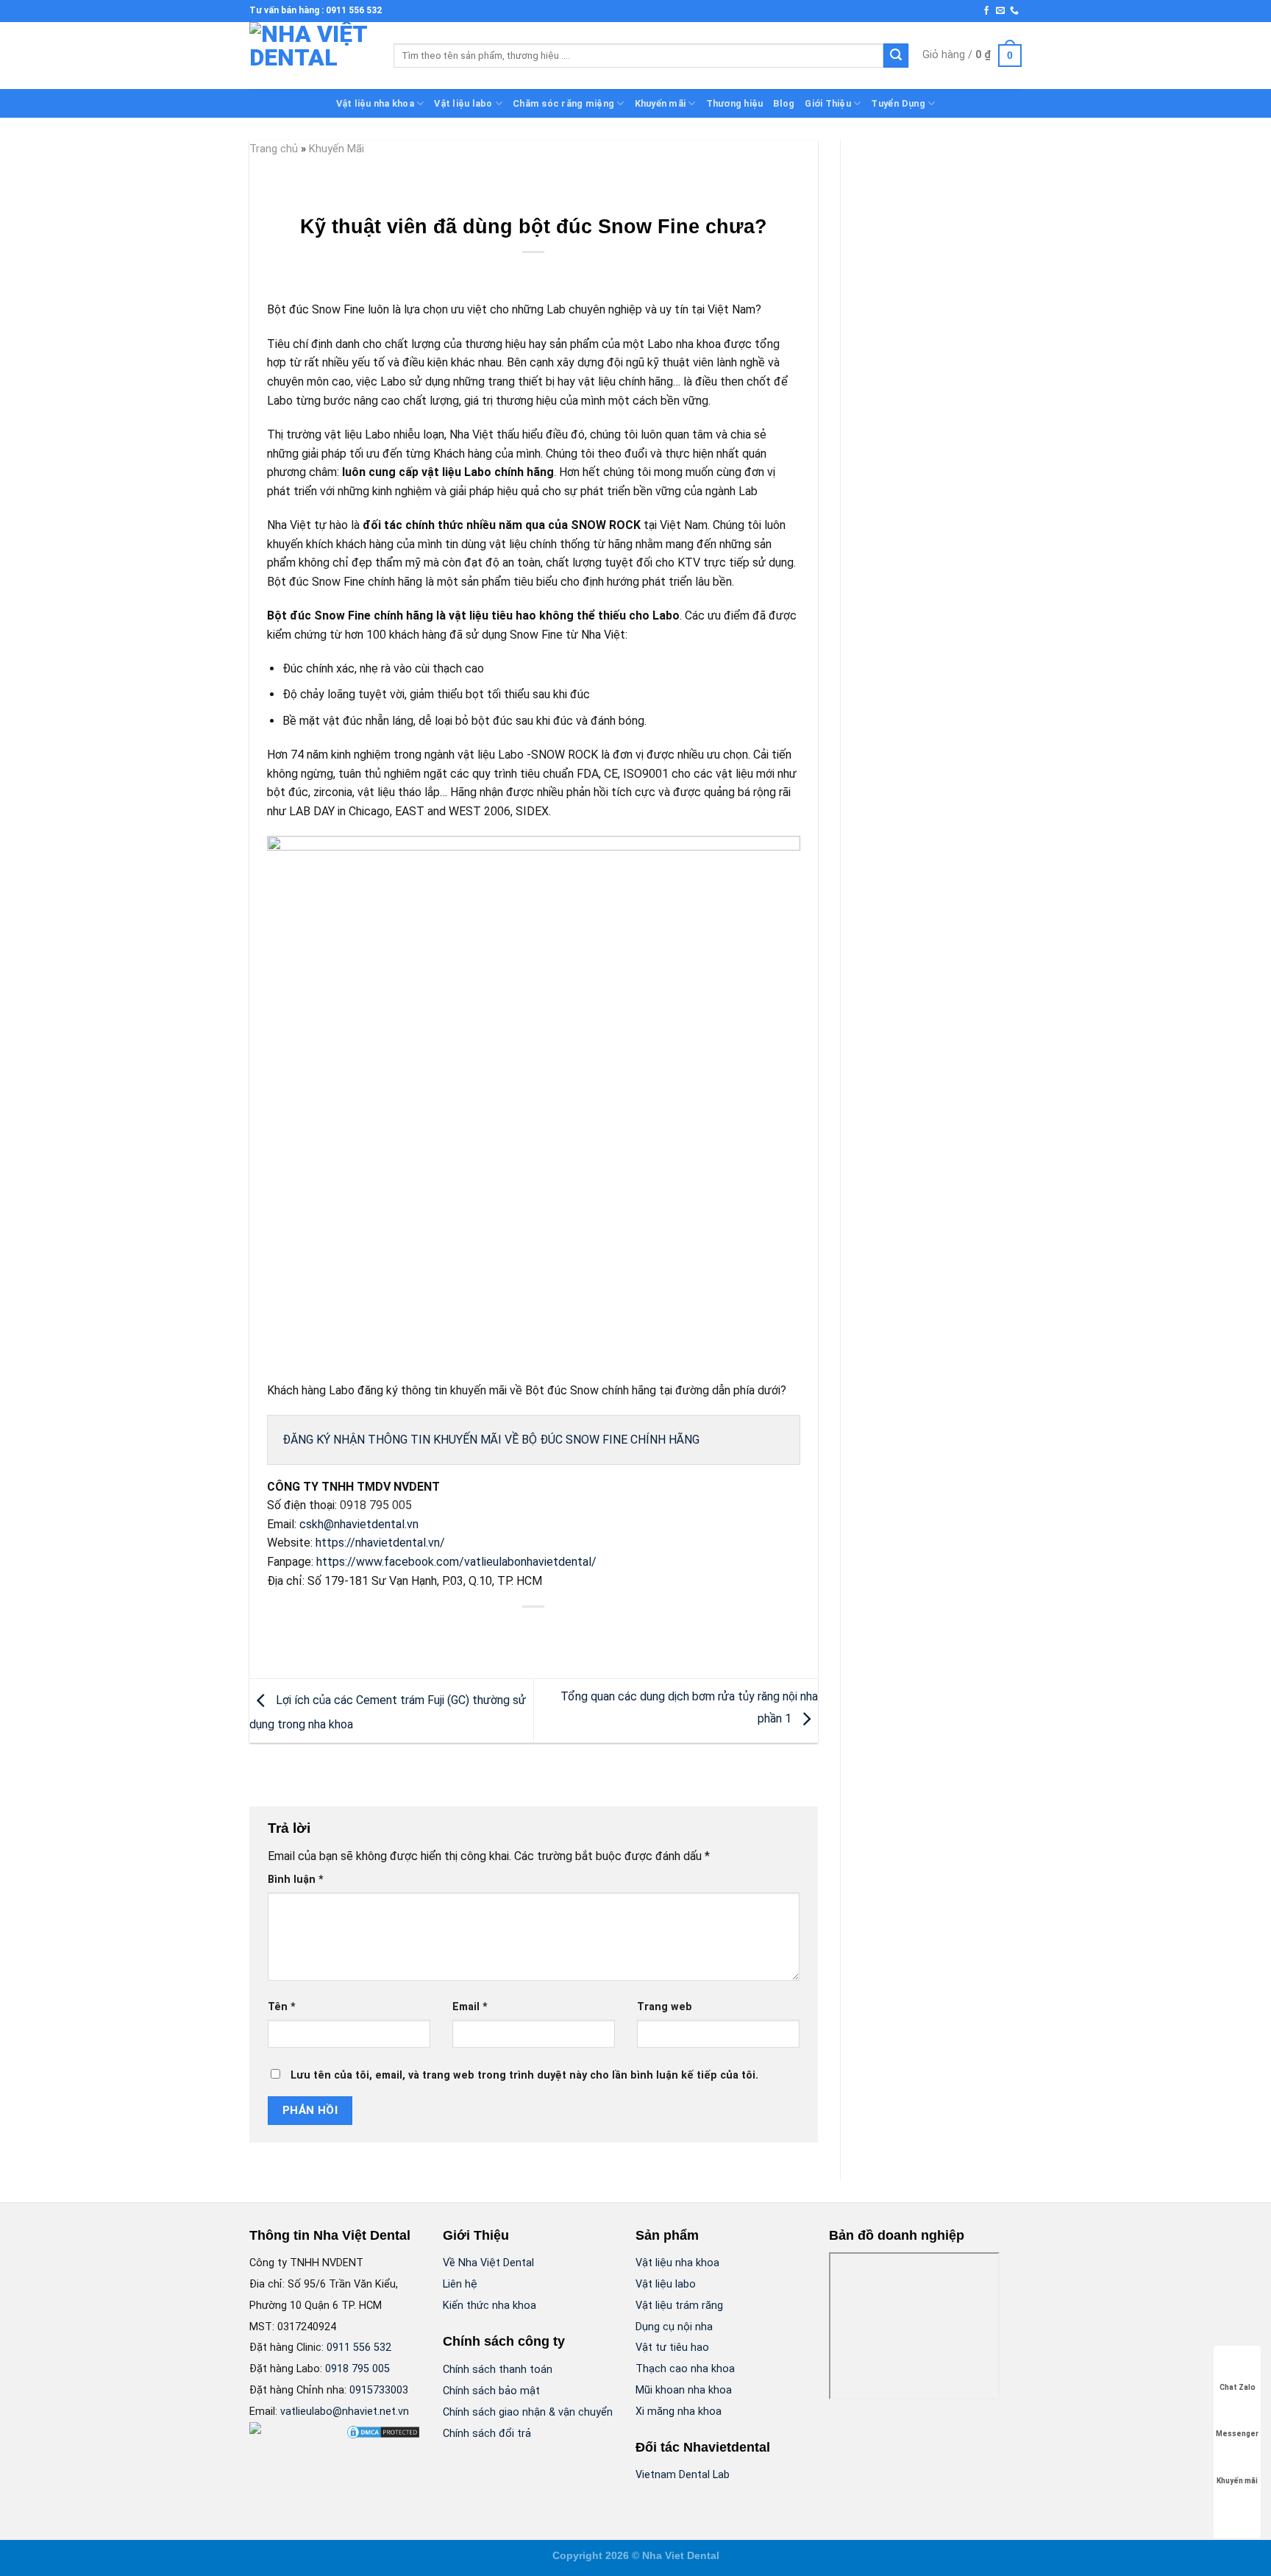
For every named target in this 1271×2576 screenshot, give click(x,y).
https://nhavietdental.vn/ (380, 1543)
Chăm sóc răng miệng (563, 103)
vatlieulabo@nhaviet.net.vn (345, 2412)
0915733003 (379, 2390)
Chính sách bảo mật (491, 2391)
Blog (784, 103)
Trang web (665, 2007)
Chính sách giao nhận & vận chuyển (528, 2412)
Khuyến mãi (661, 103)
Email (470, 2007)
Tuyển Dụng (898, 103)
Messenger (1237, 2434)
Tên (282, 2007)
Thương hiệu (735, 103)
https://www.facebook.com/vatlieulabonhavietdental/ (456, 1562)
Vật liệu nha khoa (375, 103)
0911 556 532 (359, 2348)
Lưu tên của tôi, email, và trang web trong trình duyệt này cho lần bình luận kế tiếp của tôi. (524, 2075)
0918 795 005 (357, 2369)
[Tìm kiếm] (896, 56)
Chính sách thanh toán (498, 2370)
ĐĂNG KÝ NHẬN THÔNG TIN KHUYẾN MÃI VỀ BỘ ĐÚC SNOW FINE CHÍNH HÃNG (491, 1440)
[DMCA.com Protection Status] (383, 2431)
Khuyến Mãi (337, 149)
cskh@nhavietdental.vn (359, 1524)
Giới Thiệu (828, 103)
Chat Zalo (1238, 2387)
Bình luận (296, 1880)
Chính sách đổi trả (487, 2434)
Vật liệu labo (463, 103)
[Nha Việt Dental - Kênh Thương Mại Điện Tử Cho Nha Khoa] (310, 56)
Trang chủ (274, 149)
